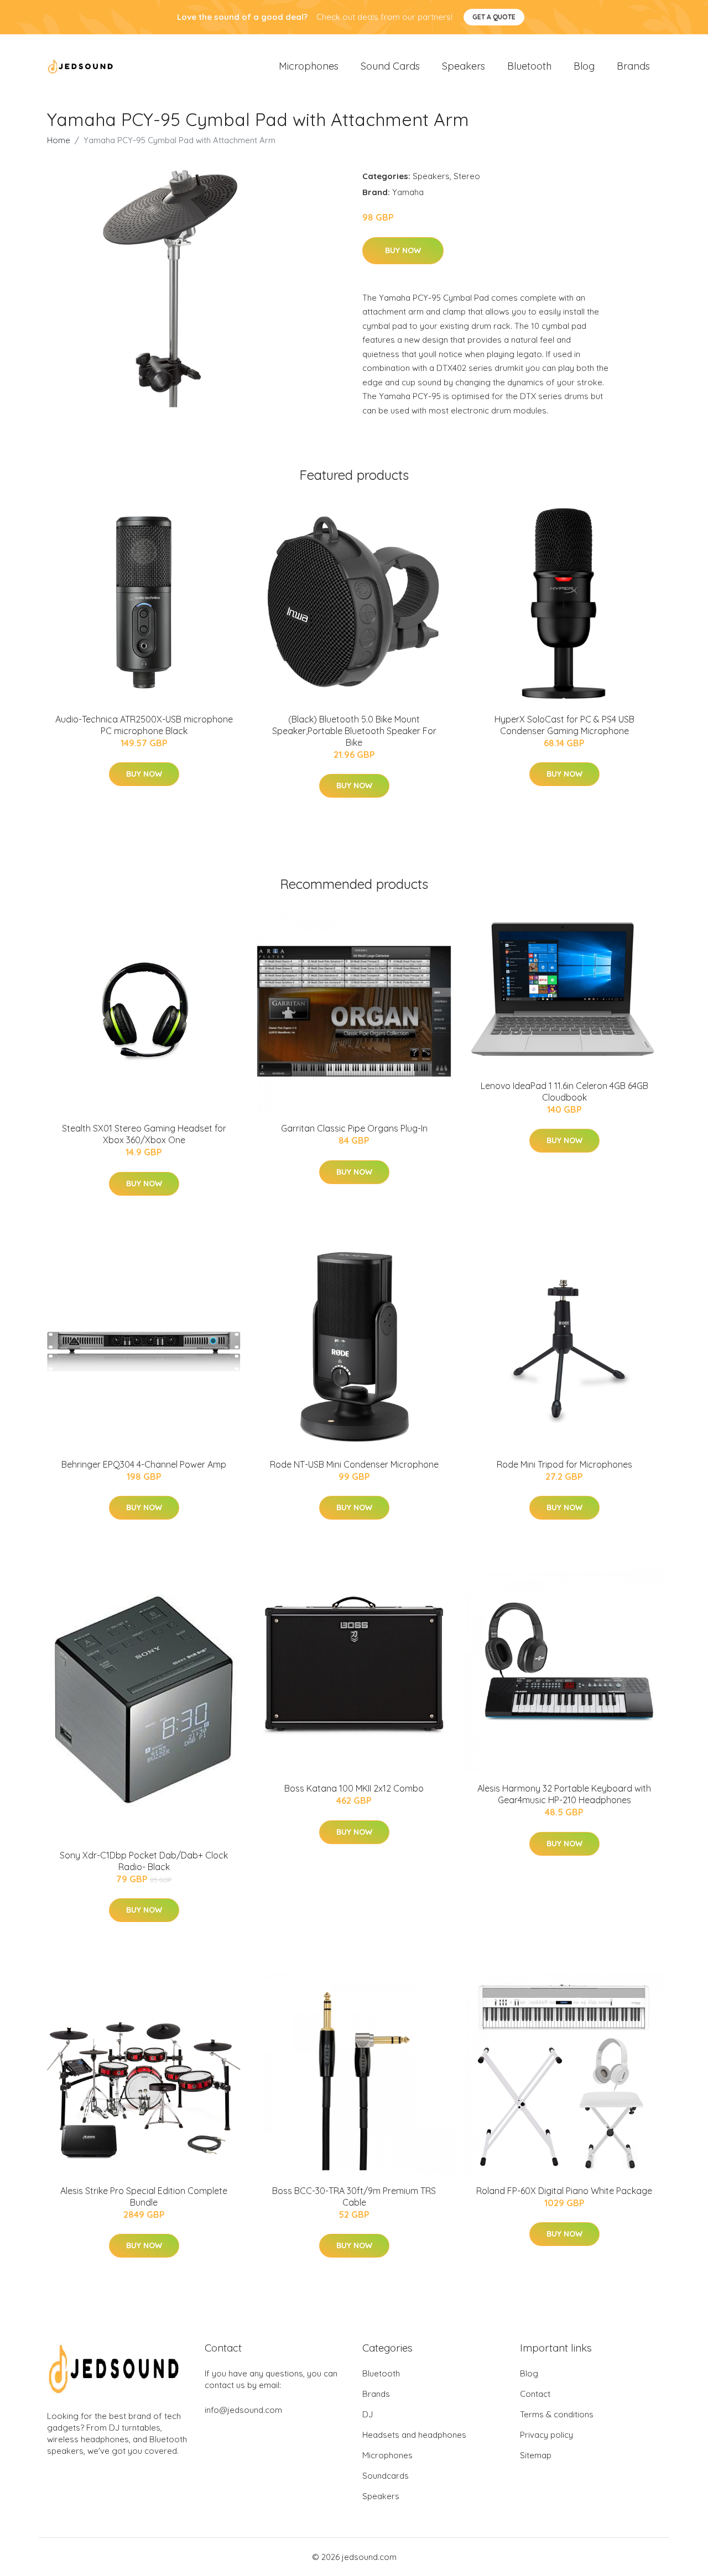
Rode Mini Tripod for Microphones (564, 1464)
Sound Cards (390, 66)
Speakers (464, 66)
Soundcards (386, 2476)
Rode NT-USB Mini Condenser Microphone (354, 1464)
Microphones (309, 66)
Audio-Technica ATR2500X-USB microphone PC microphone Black (144, 725)
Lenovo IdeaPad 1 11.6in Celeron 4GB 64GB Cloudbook (564, 1091)
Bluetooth (529, 66)
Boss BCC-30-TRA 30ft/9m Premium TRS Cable (354, 2197)
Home (59, 140)
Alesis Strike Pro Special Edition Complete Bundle (144, 2197)
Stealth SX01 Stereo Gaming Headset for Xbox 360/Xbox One (144, 1134)
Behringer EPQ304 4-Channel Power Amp (144, 1464)
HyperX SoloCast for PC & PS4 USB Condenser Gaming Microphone (564, 725)
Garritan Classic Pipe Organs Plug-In (354, 1128)
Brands (633, 66)
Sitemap (536, 2455)
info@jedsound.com (243, 2410)
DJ (368, 2414)
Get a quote (494, 17)
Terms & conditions (557, 2414)
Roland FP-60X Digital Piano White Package (564, 2191)
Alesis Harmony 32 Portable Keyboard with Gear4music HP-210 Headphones (564, 1794)
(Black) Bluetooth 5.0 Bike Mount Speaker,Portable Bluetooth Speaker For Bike (354, 731)
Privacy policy (546, 2435)
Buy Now (403, 250)
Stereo (467, 176)
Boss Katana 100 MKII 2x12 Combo (354, 1788)
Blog (584, 66)
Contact (535, 2394)
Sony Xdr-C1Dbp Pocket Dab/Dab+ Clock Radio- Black (144, 1861)
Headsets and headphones (414, 2435)
